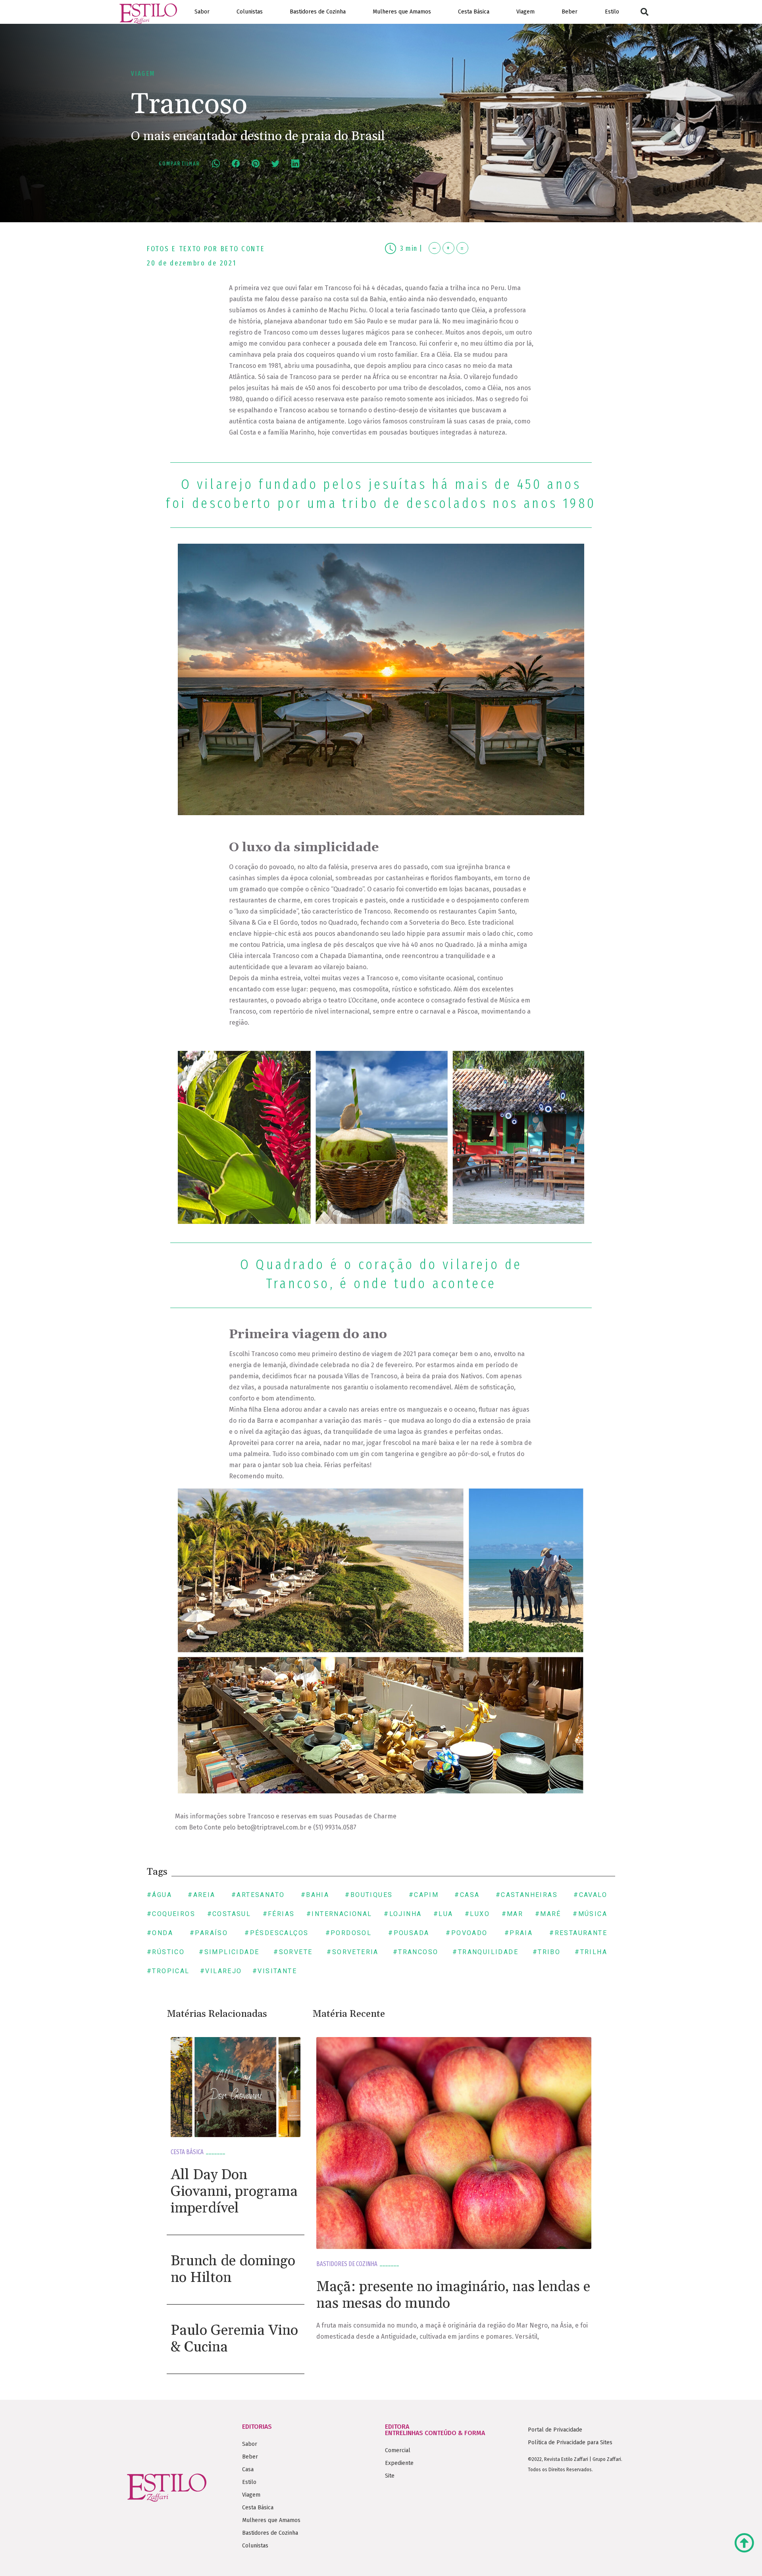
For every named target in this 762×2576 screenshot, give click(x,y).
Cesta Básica (474, 12)
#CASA (467, 1895)
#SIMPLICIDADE (229, 1952)
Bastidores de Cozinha (318, 12)
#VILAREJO (221, 1971)
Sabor (202, 12)
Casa (248, 2469)
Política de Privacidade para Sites (570, 2442)
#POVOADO (467, 1933)
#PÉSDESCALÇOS (276, 1933)
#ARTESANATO (258, 1895)
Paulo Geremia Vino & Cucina (234, 2339)
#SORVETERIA (352, 1952)
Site (390, 2476)
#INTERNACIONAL (339, 1914)
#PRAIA (519, 1933)
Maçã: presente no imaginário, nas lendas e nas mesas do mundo (453, 2295)
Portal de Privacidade (555, 2430)
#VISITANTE (275, 1971)
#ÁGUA (159, 1895)
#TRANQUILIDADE (485, 1952)
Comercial (398, 2450)
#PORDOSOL (349, 1933)
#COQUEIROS (171, 1914)
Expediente (399, 2463)
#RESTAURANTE (578, 1933)
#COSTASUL (229, 1914)
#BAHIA (315, 1895)
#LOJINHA (403, 1914)
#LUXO (477, 1914)
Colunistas (250, 12)
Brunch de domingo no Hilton (233, 2269)
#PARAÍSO (209, 1933)
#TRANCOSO (416, 1952)
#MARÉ (548, 1914)
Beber (570, 12)
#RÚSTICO (166, 1952)
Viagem (525, 12)
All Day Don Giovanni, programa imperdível (234, 2192)
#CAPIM (424, 1895)
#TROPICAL (168, 1971)
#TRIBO (546, 1952)
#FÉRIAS (279, 1914)
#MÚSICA (590, 1914)
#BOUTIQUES (369, 1895)
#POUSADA (409, 1933)
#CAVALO (590, 1895)
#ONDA (160, 1933)
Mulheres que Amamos (402, 12)
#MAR (513, 1914)
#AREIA (201, 1895)
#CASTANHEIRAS (527, 1895)
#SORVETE (293, 1952)
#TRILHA (591, 1952)
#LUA (443, 1914)
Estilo (612, 12)
